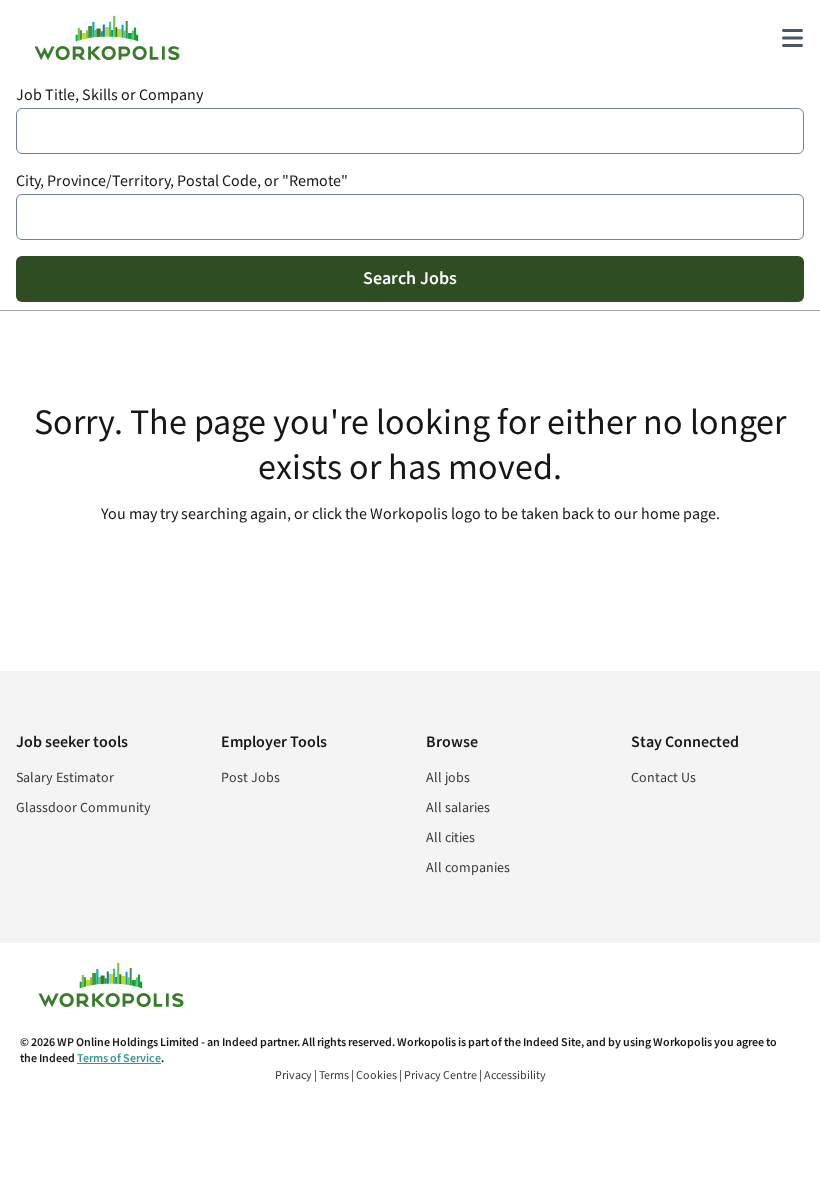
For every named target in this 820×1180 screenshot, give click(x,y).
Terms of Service (119, 1058)
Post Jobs (250, 778)
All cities (450, 838)
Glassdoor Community (83, 808)
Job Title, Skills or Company (109, 95)
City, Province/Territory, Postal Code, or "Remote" (182, 181)
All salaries (458, 808)
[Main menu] (792, 38)
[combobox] (410, 131)
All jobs (448, 778)
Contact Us (663, 778)
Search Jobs (410, 278)
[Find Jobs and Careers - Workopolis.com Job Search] (107, 38)
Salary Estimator (65, 778)
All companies (468, 868)
